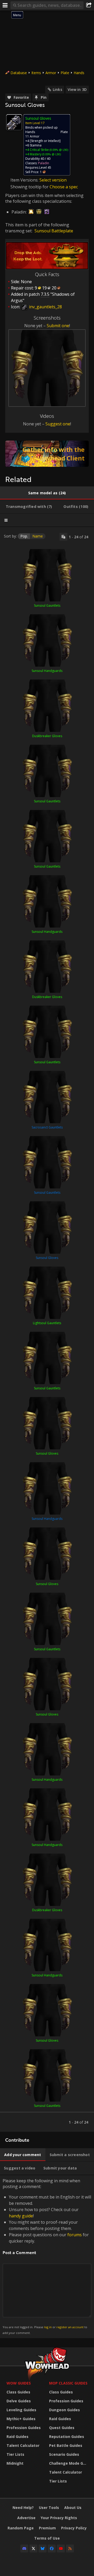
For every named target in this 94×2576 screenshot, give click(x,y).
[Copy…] (63, 537)
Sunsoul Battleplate (54, 231)
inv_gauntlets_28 (45, 307)
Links (57, 89)
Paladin (44, 163)
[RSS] (70, 2548)
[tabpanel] (47, 1329)
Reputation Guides (67, 2437)
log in (48, 2327)
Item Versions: (25, 180)
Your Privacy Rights (59, 2518)
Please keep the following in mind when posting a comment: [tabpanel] (47, 2256)
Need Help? (23, 2508)
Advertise (26, 2518)
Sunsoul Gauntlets (47, 605)
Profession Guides (24, 2428)
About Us (73, 2508)
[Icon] (14, 122)
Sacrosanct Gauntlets (47, 1127)
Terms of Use (47, 2538)
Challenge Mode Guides (69, 2463)
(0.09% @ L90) (58, 150)
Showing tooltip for (30, 187)
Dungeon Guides (64, 2410)
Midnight (15, 2463)
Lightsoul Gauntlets (47, 1323)
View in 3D (77, 89)
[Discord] (24, 2548)
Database (19, 73)
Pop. (24, 536)
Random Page (21, 2528)
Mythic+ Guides (21, 2419)
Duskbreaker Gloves (47, 736)
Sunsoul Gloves (47, 1258)
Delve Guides (19, 2401)
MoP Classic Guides (68, 2383)
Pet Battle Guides (66, 2445)
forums (75, 2235)
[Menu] (5, 5)
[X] (33, 2548)
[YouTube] (61, 2548)
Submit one (58, 326)
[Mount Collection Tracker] (47, 454)
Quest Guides (62, 2428)
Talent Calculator (23, 2445)
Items (36, 73)
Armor (51, 73)
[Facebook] (52, 2548)
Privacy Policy (74, 2528)
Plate (65, 73)
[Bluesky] (43, 2548)
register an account (70, 2327)
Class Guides (18, 2392)
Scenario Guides (64, 2454)
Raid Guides (17, 2437)
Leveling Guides (21, 2410)
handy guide (21, 2216)
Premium (47, 2528)
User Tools (49, 2508)
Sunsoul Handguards (47, 671)
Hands (79, 73)
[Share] (89, 5)
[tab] (47, 493)
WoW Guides (19, 2383)
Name (38, 536)
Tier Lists (15, 2454)
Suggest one (58, 424)
